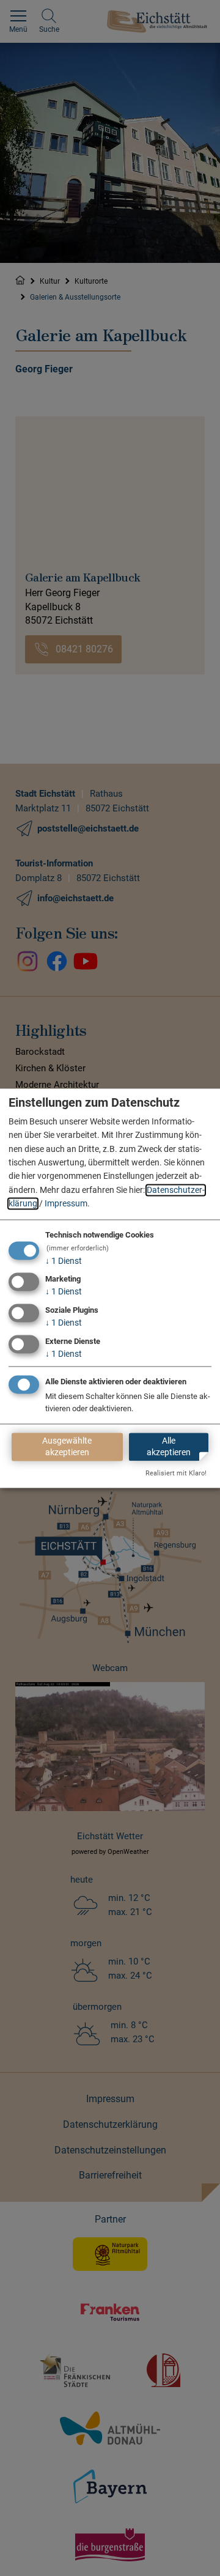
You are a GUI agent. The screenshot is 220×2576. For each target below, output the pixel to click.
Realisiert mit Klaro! (176, 1473)
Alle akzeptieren (169, 1446)
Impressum (66, 1204)
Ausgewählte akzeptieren (67, 1446)
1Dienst (64, 1261)
